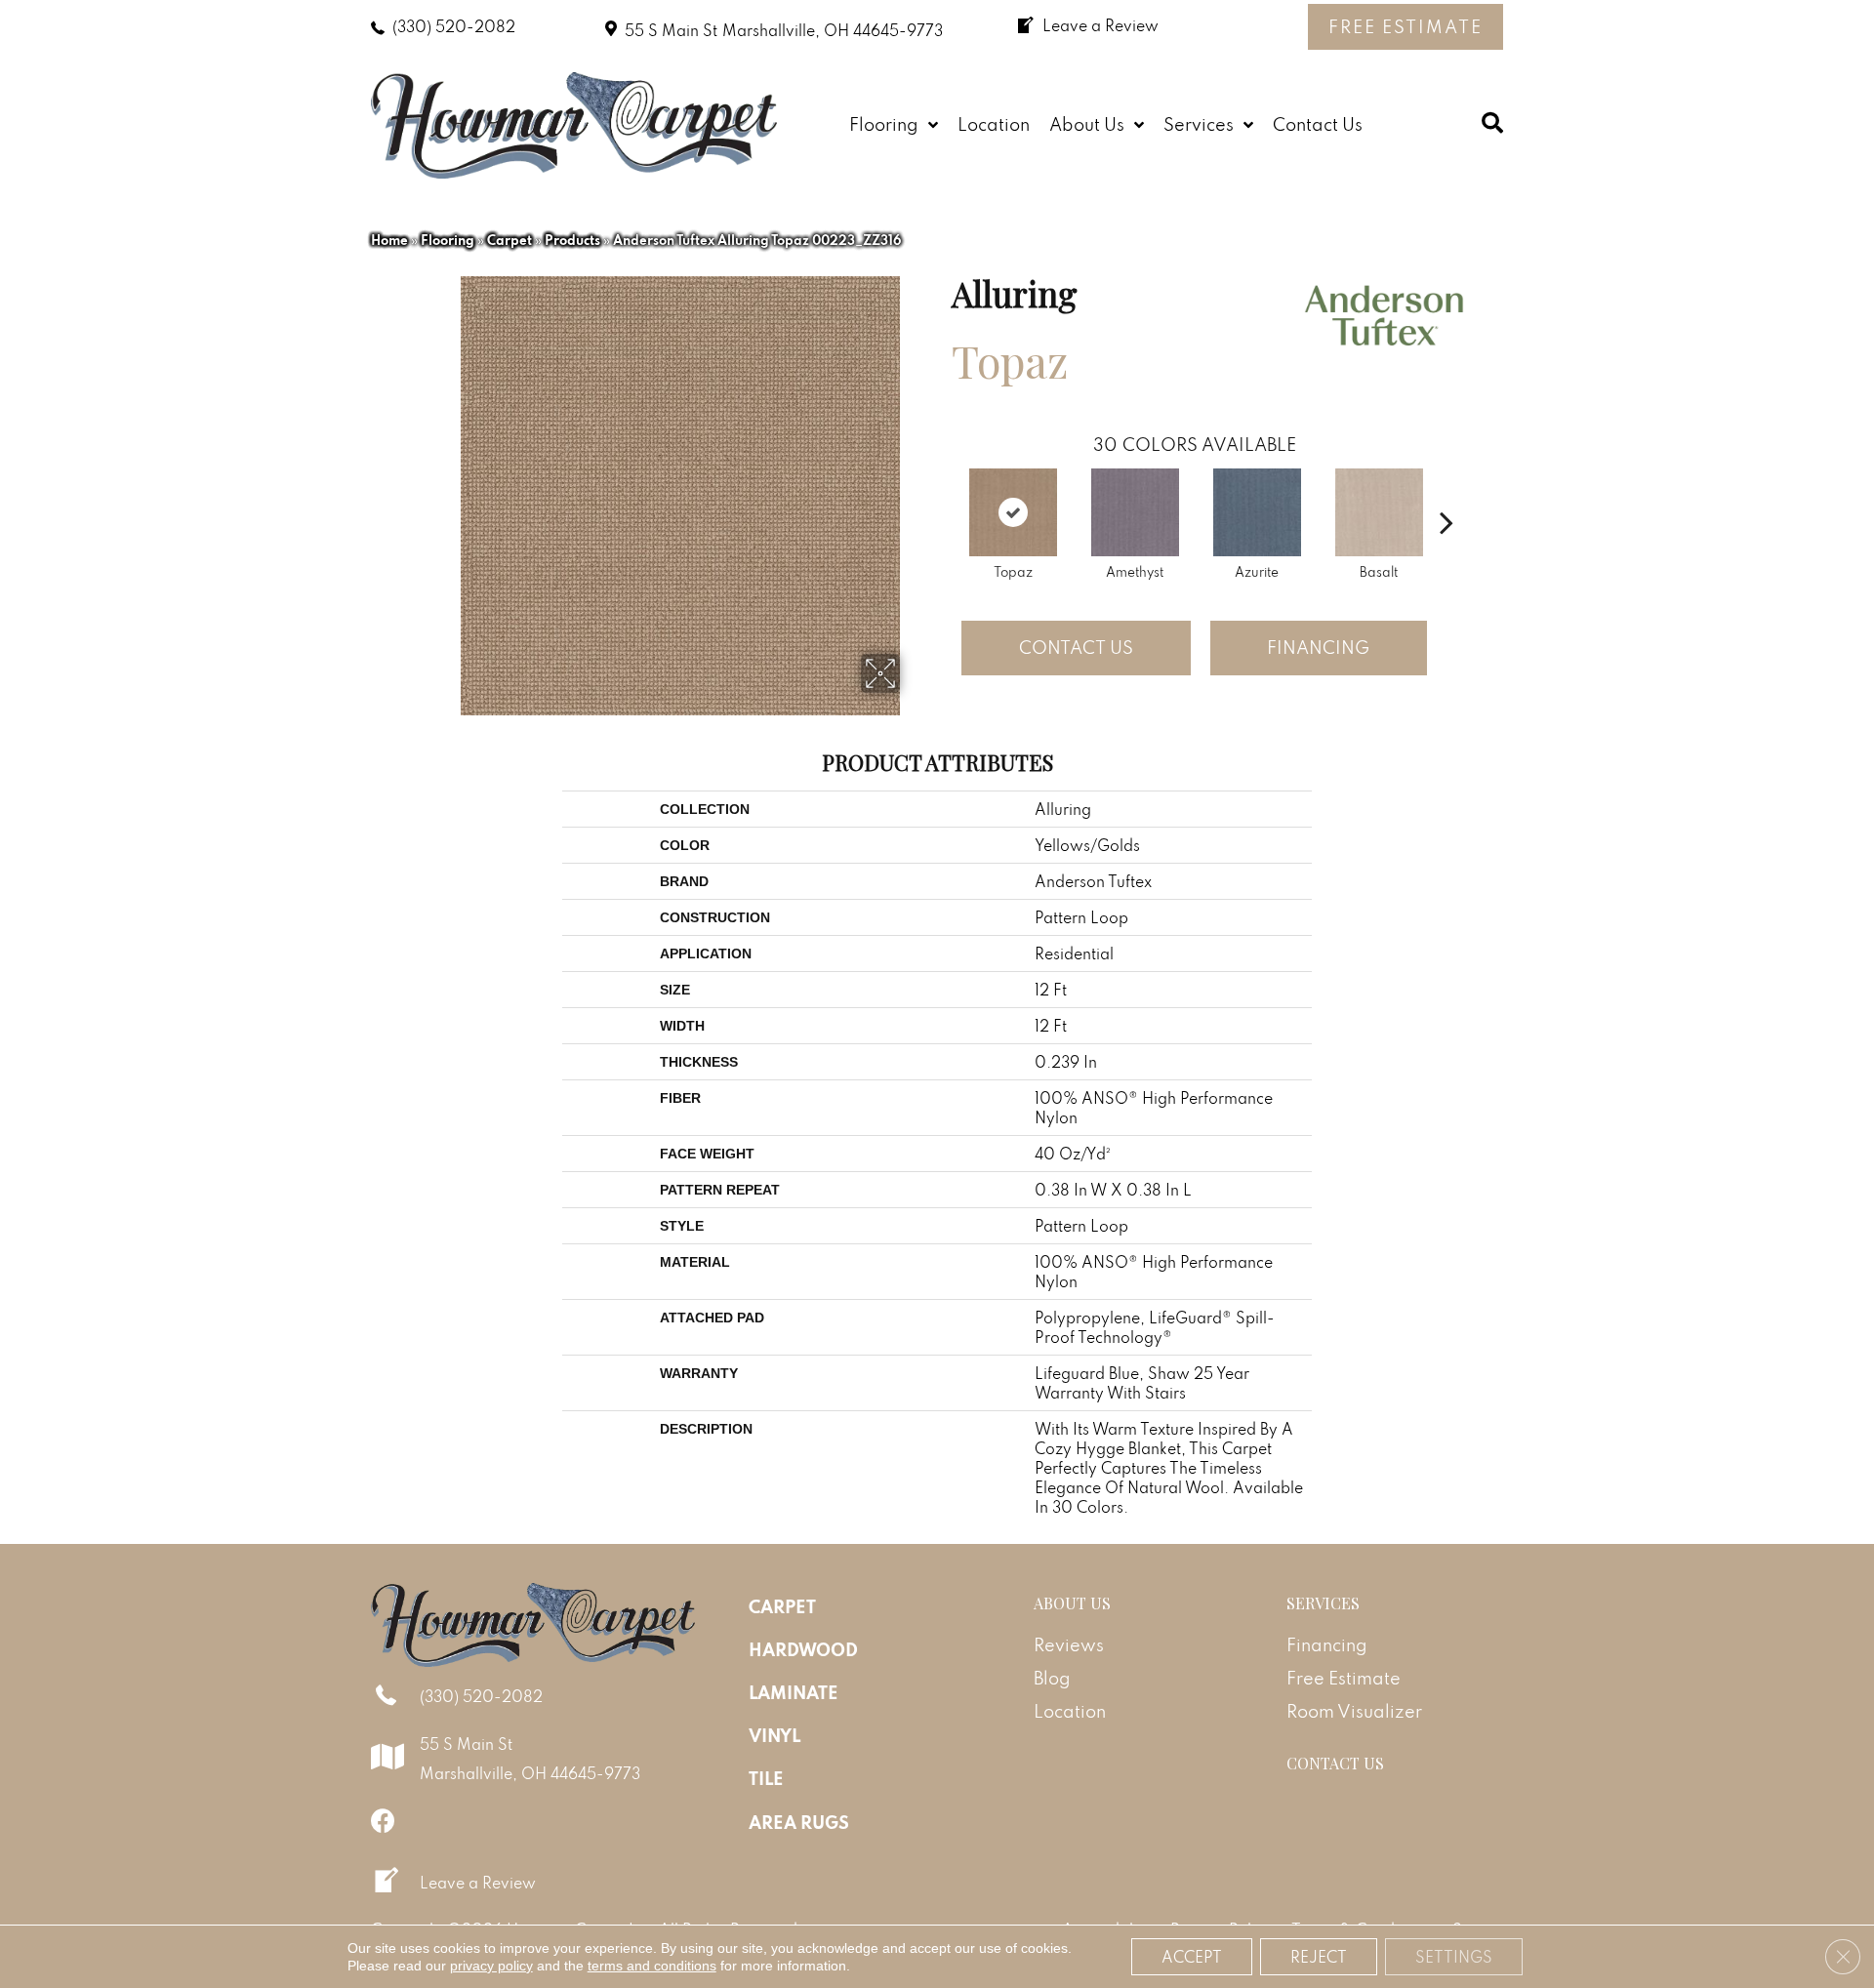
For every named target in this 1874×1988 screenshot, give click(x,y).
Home (389, 240)
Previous (942, 493)
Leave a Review (478, 1883)
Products (572, 240)
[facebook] (383, 1821)
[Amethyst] (1135, 512)
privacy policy (491, 1966)
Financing (1318, 648)
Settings (1454, 1957)
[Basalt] (1379, 512)
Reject (1319, 1957)
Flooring (448, 240)
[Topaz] (1013, 512)
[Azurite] (1257, 512)
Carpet (509, 240)
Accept (1192, 1957)
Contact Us (1076, 648)
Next (1446, 493)
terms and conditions (652, 1966)
